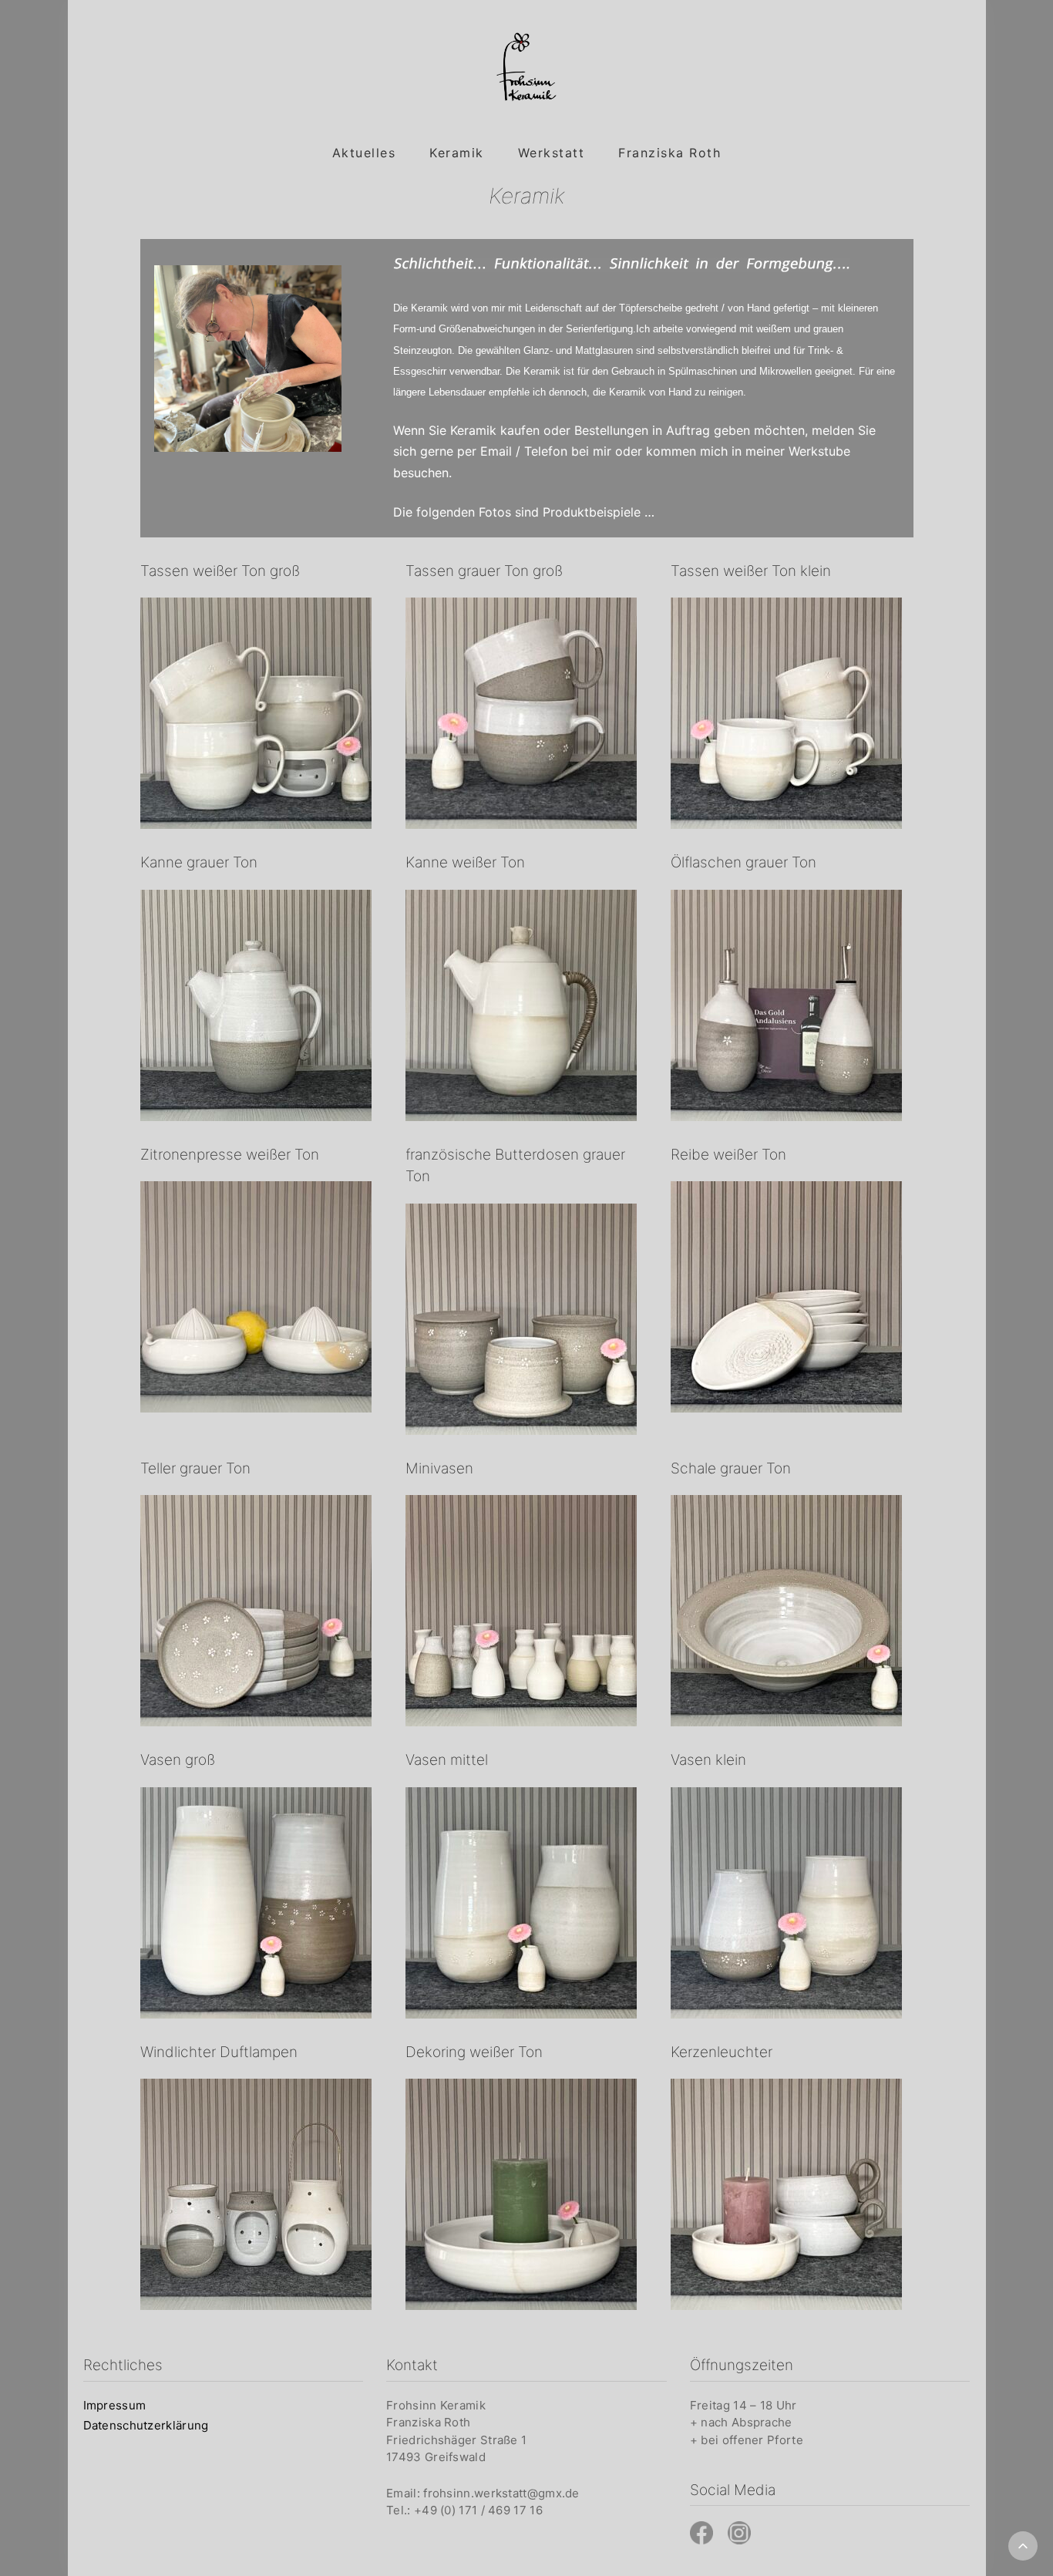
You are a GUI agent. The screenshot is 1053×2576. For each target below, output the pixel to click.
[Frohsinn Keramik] (526, 67)
